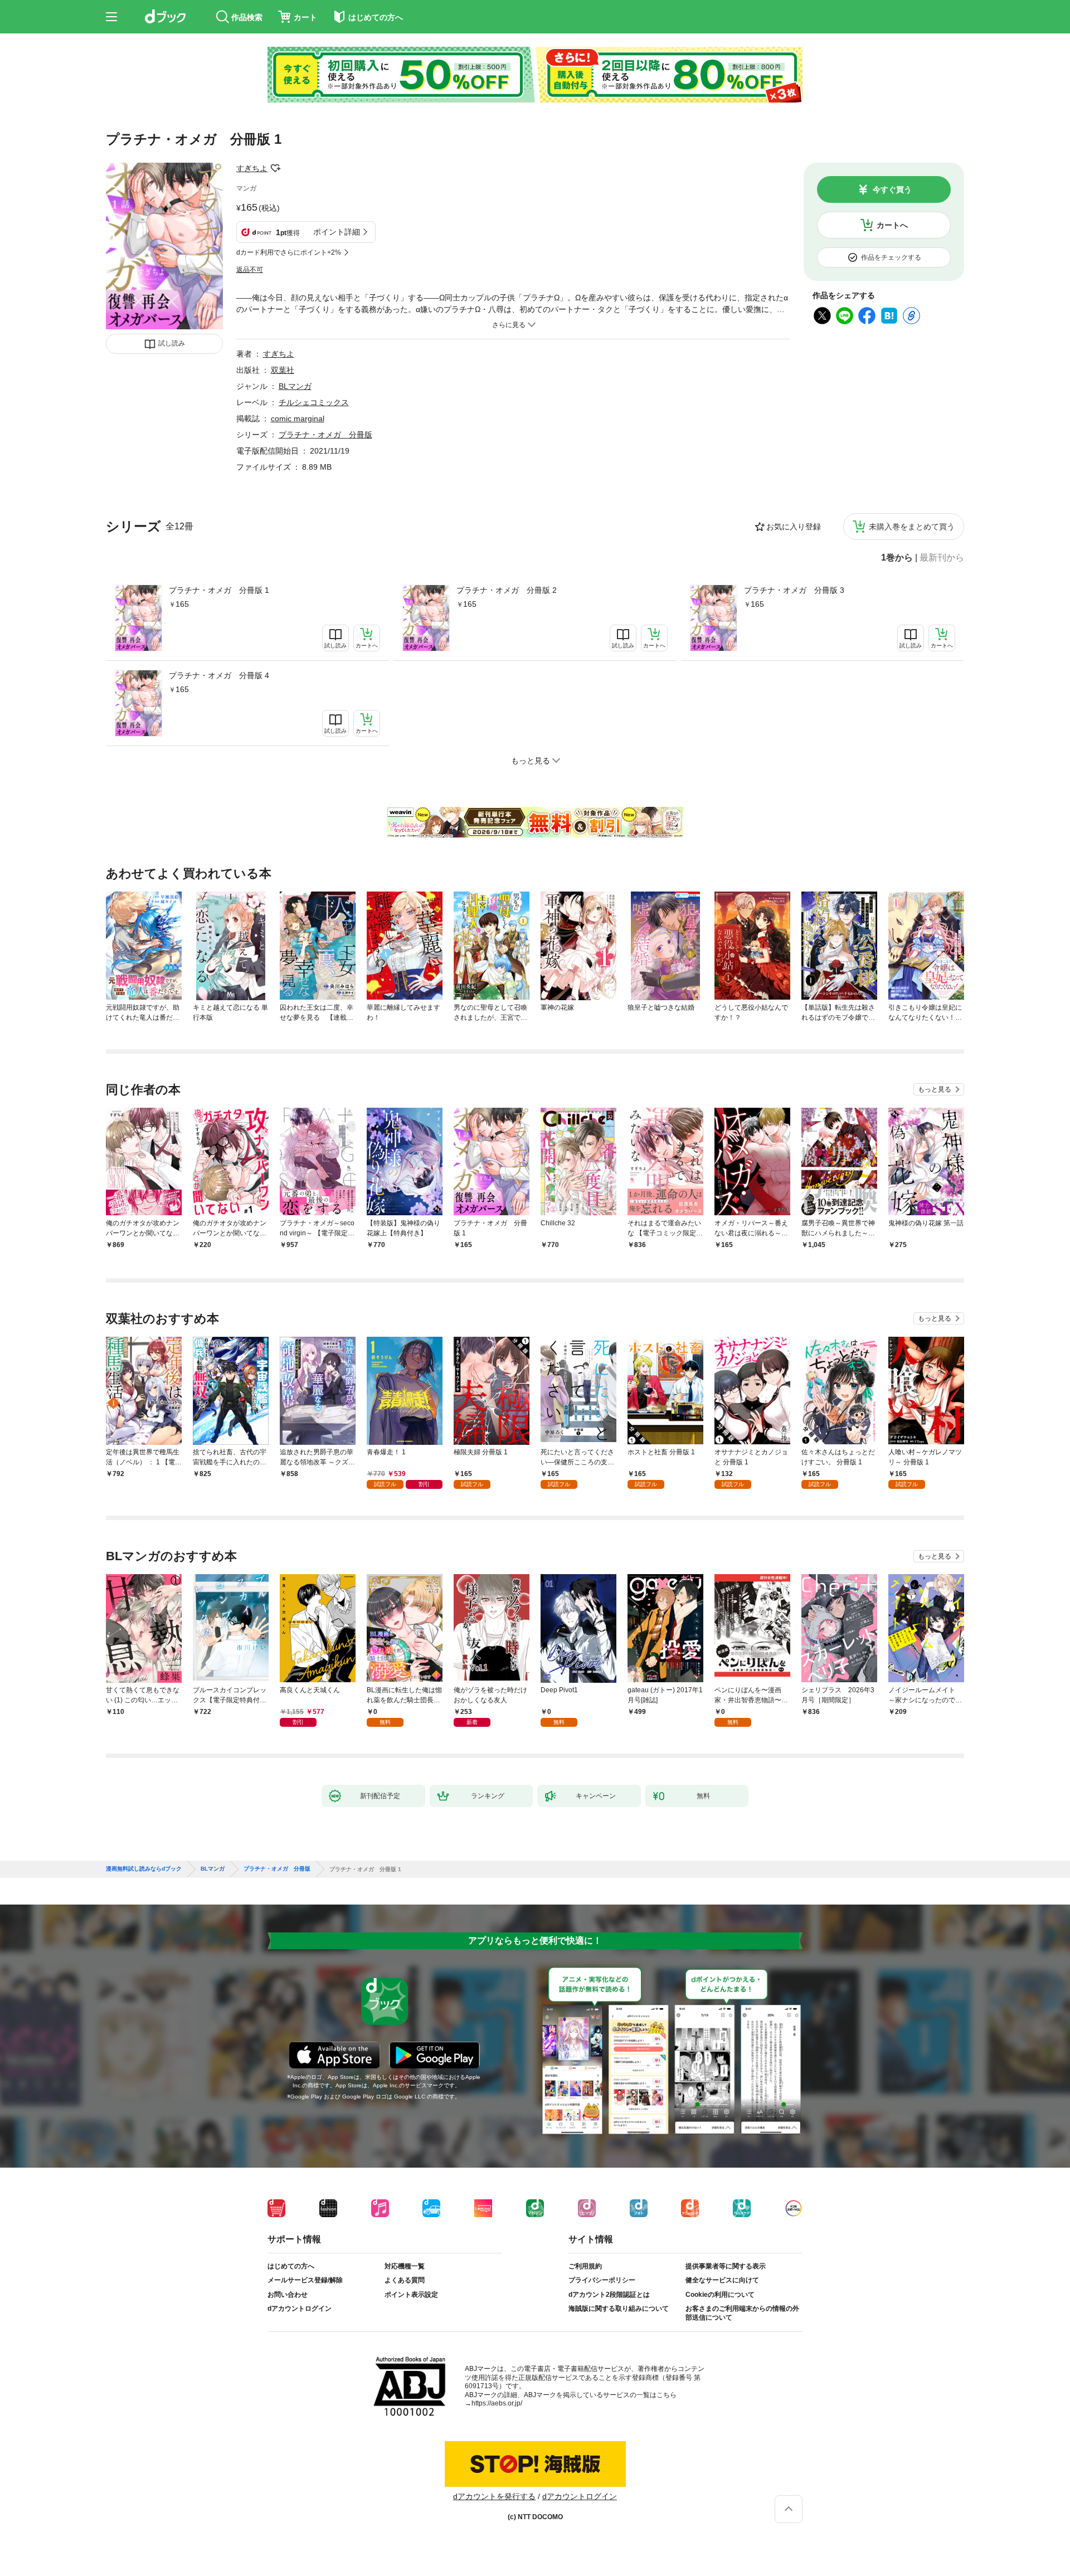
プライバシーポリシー (602, 2280)
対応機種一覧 (405, 2266)
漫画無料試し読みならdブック (144, 1869)
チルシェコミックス (314, 402)
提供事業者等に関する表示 (726, 2266)
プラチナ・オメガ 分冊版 (325, 435)
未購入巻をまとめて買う (912, 527)
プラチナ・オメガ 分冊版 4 (219, 675)
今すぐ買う (892, 189)
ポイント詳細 (337, 232)
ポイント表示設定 (411, 2295)
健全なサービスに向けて (722, 2280)
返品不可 (250, 270)
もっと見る (935, 1089)
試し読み (172, 343)
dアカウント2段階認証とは (609, 2295)
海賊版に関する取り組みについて (619, 2309)
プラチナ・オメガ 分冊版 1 (219, 590)
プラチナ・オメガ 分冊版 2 (507, 590)
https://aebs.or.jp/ (497, 2403)
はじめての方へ (291, 2266)
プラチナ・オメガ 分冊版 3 (794, 590)
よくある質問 (405, 2280)
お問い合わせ (288, 2295)
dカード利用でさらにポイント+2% (289, 252)
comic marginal (298, 418)
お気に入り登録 (794, 527)
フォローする (275, 168)
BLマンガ (295, 386)
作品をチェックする (891, 257)
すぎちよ (252, 168)
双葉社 (283, 370)
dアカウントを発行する (494, 2496)
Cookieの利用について (720, 2295)
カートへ (892, 225)
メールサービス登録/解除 (305, 2280)
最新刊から (942, 558)
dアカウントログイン (300, 2309)
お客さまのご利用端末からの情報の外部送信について (742, 2313)
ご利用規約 (585, 2266)
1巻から (897, 558)
